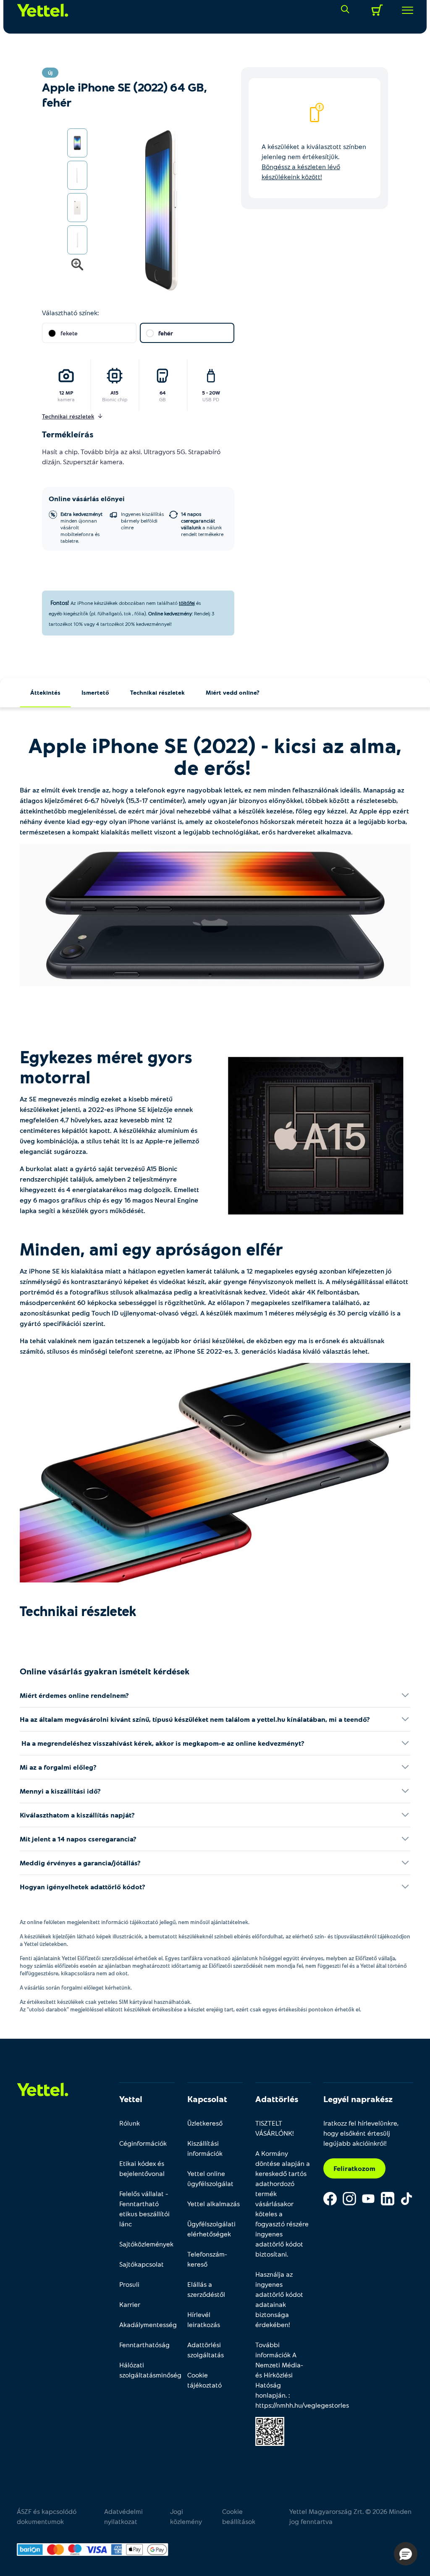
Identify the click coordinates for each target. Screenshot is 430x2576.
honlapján (270, 2395)
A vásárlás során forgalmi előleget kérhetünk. (76, 1988)
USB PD (211, 399)
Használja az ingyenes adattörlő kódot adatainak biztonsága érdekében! (279, 2299)
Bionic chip (115, 399)
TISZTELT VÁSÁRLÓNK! (275, 2128)
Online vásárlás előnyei (87, 498)
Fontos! (60, 603)
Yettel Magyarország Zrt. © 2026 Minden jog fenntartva (350, 2516)
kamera (66, 399)
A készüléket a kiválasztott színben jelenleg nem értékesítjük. (314, 161)
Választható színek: (70, 313)
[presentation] (151, 210)
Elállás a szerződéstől (206, 2289)
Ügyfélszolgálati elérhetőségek (211, 2229)
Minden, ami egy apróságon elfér (153, 1249)
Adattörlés (277, 2099)
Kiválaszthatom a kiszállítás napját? (77, 1815)
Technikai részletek (157, 692)
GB (163, 399)
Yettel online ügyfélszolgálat (210, 2178)
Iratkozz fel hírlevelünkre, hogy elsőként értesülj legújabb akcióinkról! (361, 2133)
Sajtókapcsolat (142, 2264)
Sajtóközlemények (146, 2244)
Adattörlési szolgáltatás (206, 2350)
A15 (114, 392)
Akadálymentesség (147, 2324)
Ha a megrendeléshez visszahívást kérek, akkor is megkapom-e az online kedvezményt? (162, 1743)
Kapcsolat (207, 2099)
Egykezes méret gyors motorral (106, 1067)
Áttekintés (45, 692)
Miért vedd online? (233, 692)
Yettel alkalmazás (214, 2203)
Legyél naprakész (358, 2099)
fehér (166, 333)
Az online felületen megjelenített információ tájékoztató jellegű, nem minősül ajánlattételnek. (135, 1922)
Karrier (130, 2304)
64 (163, 392)
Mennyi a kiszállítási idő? (60, 1791)
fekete (69, 333)
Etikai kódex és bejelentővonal (142, 2168)
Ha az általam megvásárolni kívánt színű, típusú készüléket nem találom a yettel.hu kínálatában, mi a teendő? (195, 1719)
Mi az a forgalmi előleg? (58, 1767)
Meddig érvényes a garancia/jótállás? (80, 1863)
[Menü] (404, 10)
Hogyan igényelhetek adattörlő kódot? (83, 1887)
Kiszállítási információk (205, 2148)
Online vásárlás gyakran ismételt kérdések (105, 1671)
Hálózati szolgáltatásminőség (147, 2370)
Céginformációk (143, 2143)
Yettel (131, 2099)
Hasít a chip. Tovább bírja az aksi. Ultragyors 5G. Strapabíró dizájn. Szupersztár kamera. (131, 456)
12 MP (66, 392)
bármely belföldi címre (142, 520)
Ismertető (95, 692)
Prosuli (129, 2284)
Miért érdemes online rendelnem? (74, 1695)
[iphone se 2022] (215, 915)
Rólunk (130, 2123)
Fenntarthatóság (144, 2345)
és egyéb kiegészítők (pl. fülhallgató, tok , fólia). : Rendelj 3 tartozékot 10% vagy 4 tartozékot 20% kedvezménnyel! (131, 613)
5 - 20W (211, 392)
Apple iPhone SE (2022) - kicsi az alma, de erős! (215, 756)
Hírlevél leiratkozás (204, 2319)
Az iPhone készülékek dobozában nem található (124, 603)
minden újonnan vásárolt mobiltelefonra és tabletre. (81, 527)
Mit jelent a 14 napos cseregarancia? (78, 1839)
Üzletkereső (205, 2123)
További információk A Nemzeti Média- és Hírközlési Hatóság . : (283, 2375)
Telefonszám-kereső (207, 2259)
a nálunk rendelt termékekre (202, 524)
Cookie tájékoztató (205, 2380)
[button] (406, 2554)
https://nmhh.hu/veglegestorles (302, 2405)
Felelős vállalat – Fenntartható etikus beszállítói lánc (144, 2209)
